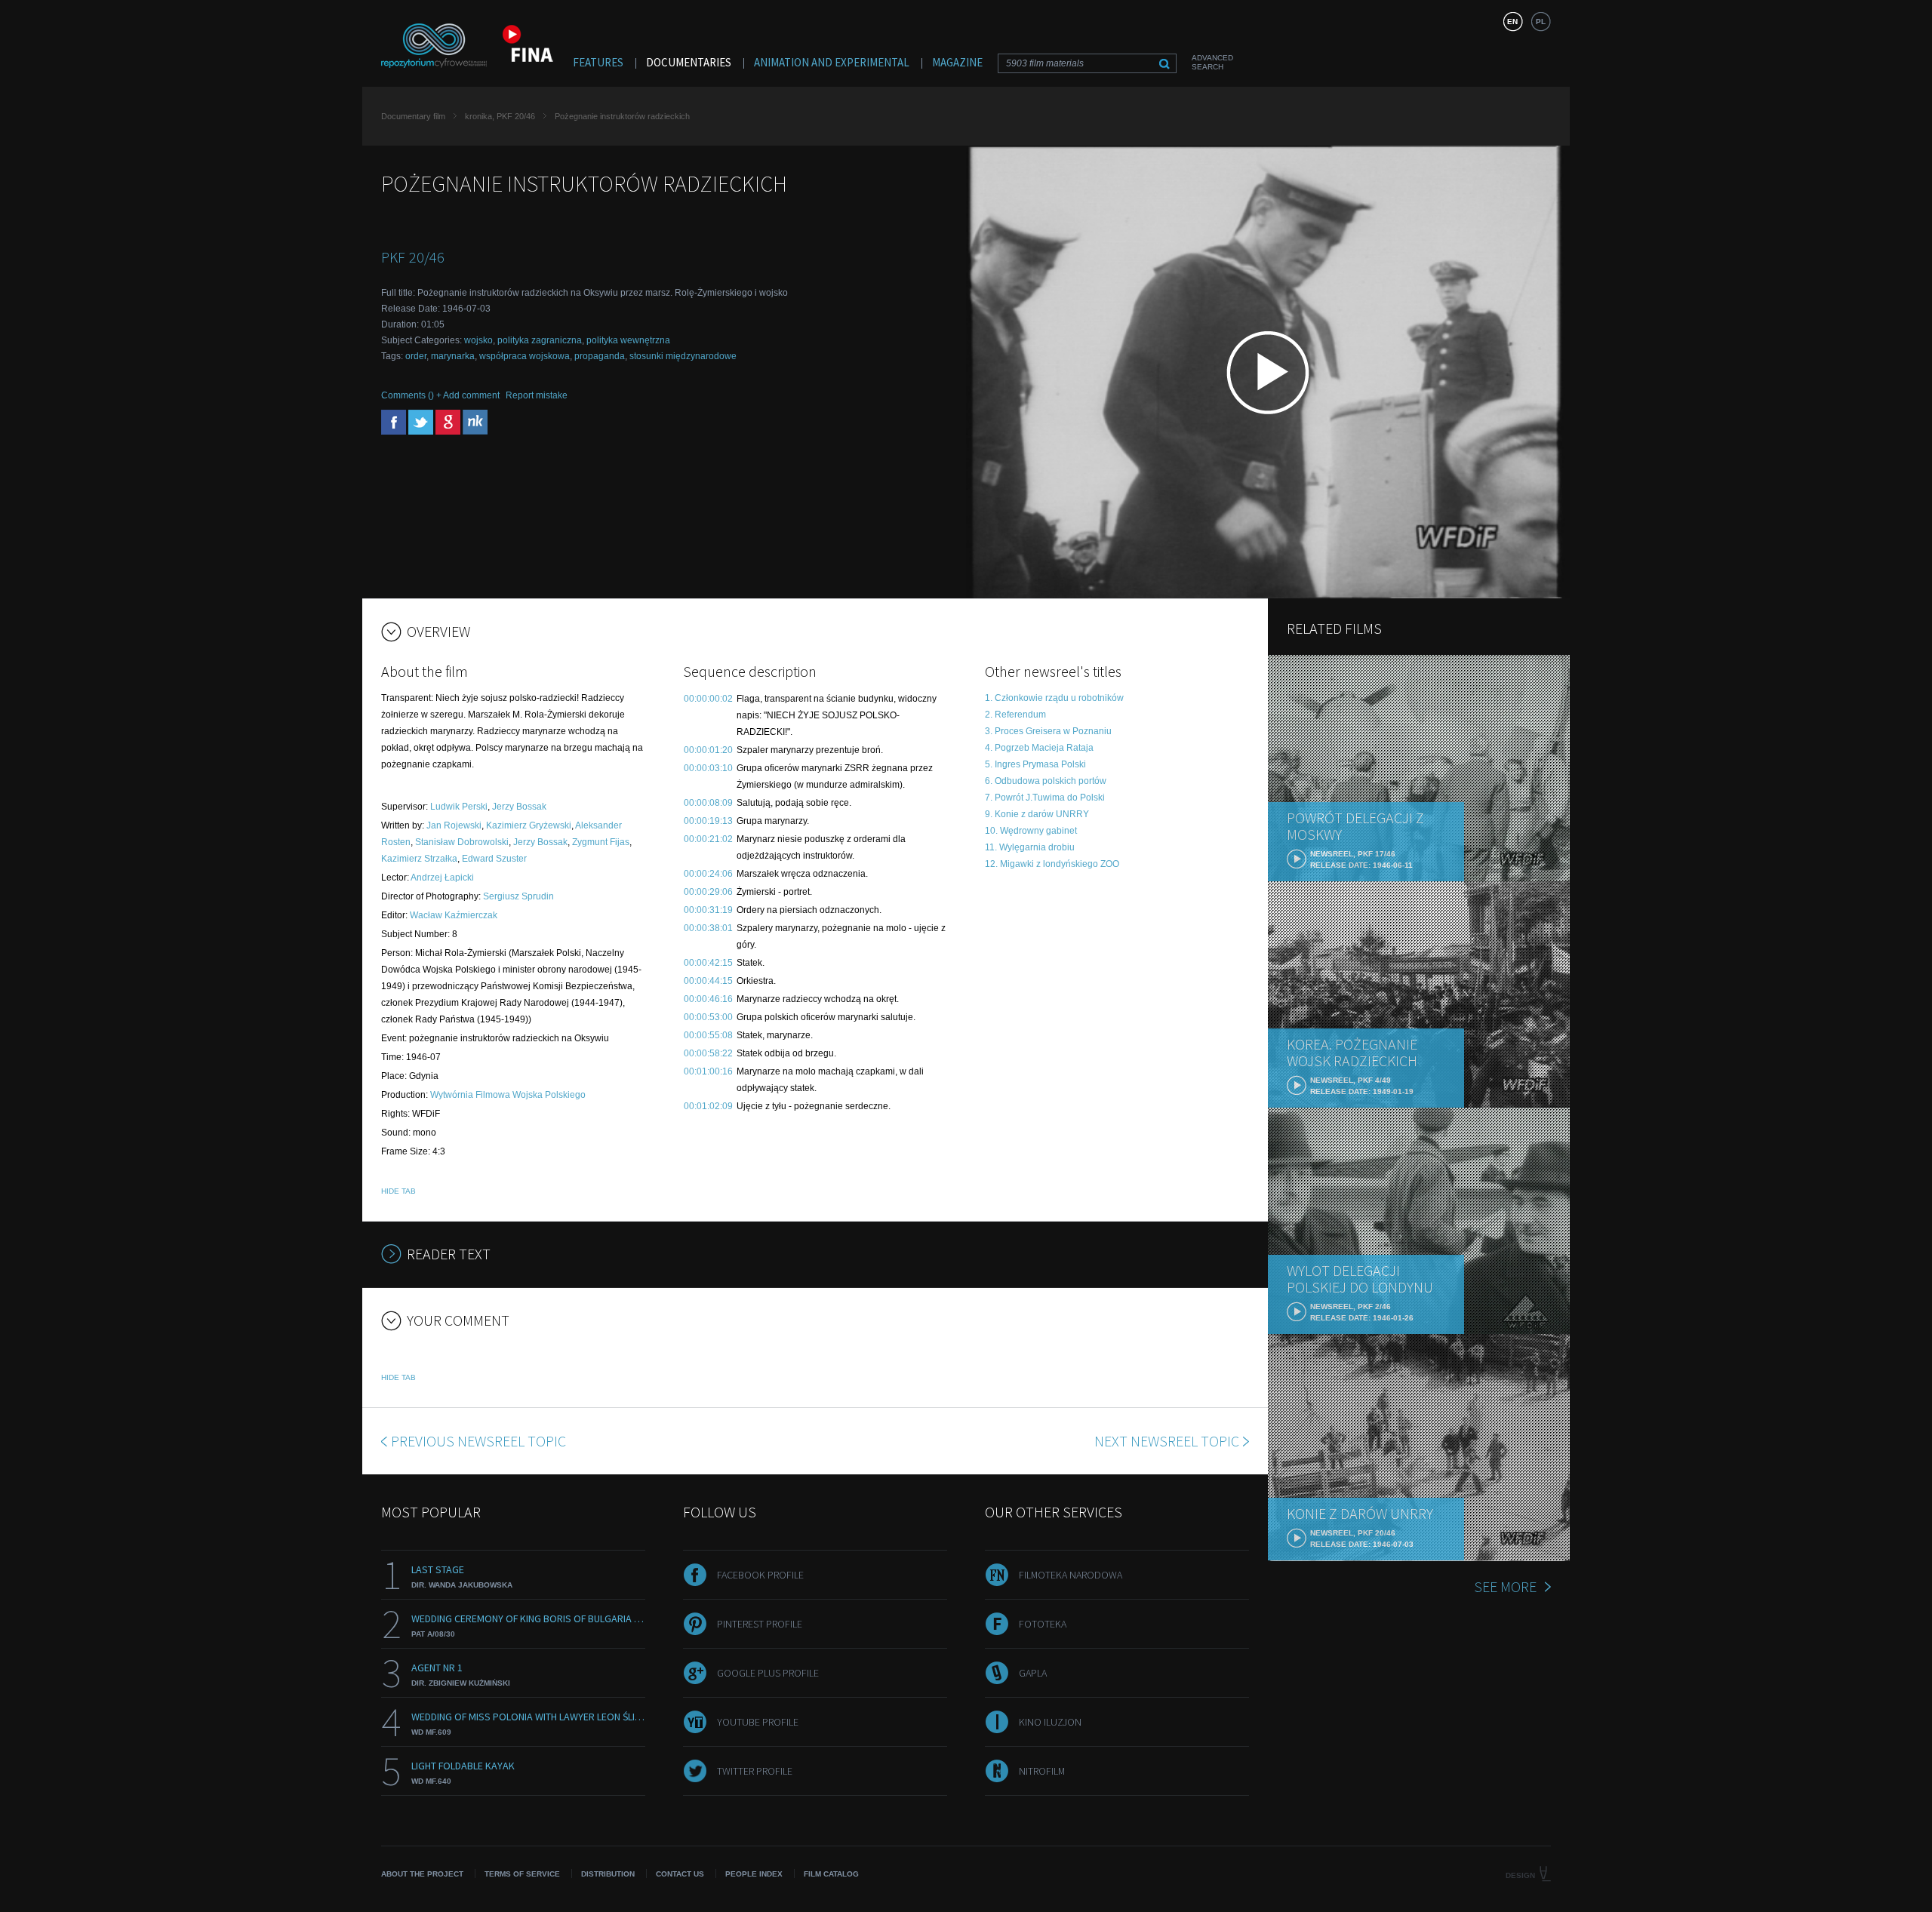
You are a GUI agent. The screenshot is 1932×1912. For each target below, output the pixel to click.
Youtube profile (758, 1722)
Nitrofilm (1042, 1771)
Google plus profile (768, 1673)
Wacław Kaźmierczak (454, 915)
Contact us (680, 1874)
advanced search (1212, 62)
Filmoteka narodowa (1071, 1575)
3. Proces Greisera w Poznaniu (1048, 731)
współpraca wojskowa (525, 356)
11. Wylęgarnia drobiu (1030, 847)
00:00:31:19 (708, 910)
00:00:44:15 (708, 981)
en (1512, 22)
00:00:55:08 (708, 1035)
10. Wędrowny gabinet (1031, 831)
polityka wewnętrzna (628, 340)
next (1167, 1441)
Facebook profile (760, 1575)
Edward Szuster (494, 859)
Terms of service (522, 1874)
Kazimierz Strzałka (419, 859)
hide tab (398, 1191)
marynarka (453, 356)
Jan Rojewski (454, 825)
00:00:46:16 (708, 999)
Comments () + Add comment (440, 395)
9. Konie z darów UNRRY (1037, 814)
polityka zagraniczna (540, 340)
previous (478, 1441)
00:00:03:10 (708, 768)
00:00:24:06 (708, 874)
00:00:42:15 (708, 963)
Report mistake (537, 395)
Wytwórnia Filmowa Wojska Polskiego (508, 1095)
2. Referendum (1015, 715)
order (416, 356)
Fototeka (1043, 1624)
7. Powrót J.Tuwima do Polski (1045, 798)
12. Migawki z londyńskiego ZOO (1052, 864)
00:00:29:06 (708, 892)
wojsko (478, 340)
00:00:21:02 (708, 839)
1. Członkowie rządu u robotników (1054, 698)
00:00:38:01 (708, 928)
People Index (754, 1874)
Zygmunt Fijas (601, 842)
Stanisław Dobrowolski (462, 842)
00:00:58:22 (708, 1053)
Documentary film (413, 116)
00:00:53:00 (708, 1017)
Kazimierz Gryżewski (529, 825)
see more (1505, 1586)
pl (1541, 22)
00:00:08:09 (708, 803)
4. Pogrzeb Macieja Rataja (1039, 748)
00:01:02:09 (708, 1106)
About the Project (422, 1874)
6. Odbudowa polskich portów (1046, 781)
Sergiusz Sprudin (518, 896)
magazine (957, 62)
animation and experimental (832, 62)
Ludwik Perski (459, 807)
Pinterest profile (760, 1624)
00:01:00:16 (708, 1071)
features (598, 62)
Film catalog (831, 1874)
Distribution (608, 1874)
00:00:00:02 (708, 699)
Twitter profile (755, 1771)
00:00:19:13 (708, 821)
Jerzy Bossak (519, 807)
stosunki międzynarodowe (683, 356)
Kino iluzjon (1050, 1722)
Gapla (1033, 1673)
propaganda (600, 356)
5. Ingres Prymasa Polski (1035, 764)
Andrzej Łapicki (442, 878)
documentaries (689, 62)
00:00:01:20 (708, 750)
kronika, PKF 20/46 (500, 116)
